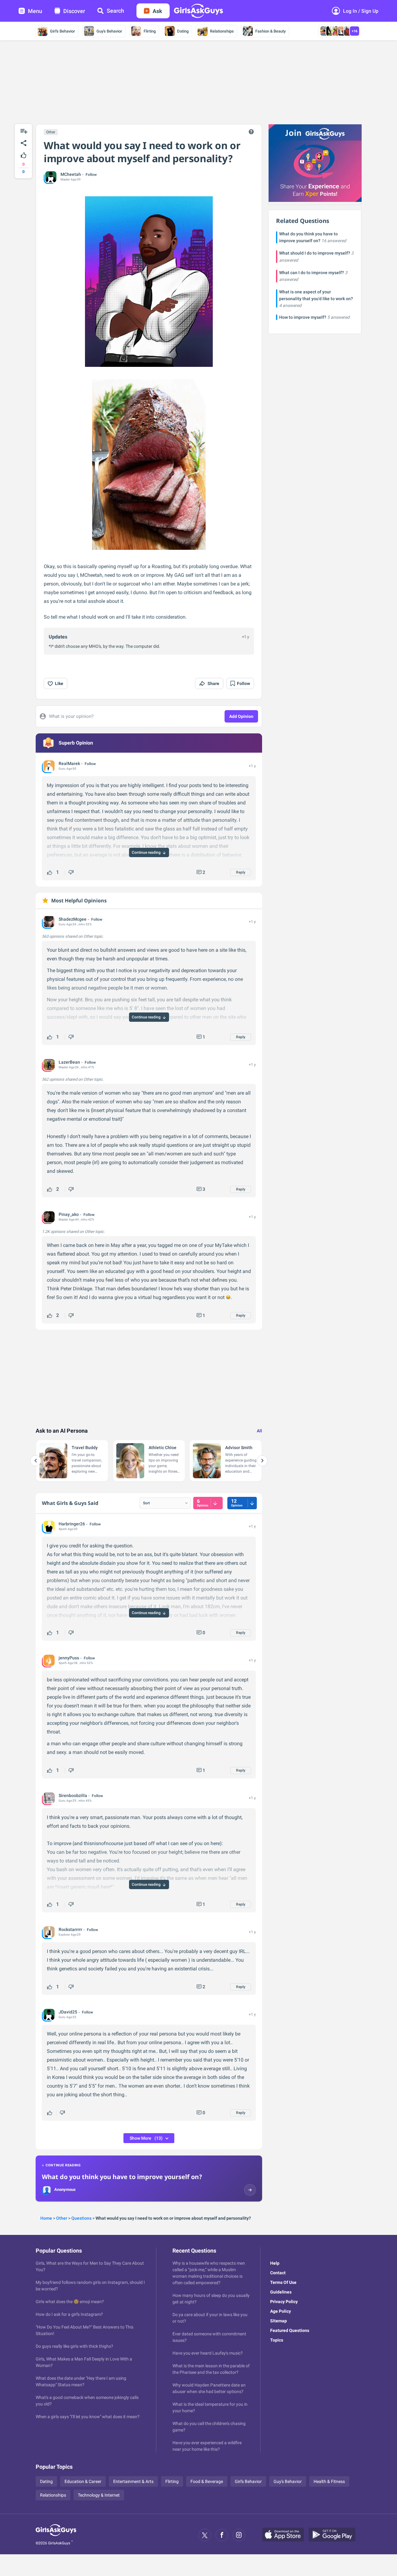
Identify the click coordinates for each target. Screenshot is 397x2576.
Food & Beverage (207, 2481)
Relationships (222, 31)
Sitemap (279, 2321)
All (259, 1431)
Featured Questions (290, 2330)
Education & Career (83, 2481)
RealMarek (69, 763)
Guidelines (281, 2292)
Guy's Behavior (109, 31)
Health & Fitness (329, 2481)
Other (51, 132)
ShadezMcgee (73, 919)
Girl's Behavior (62, 31)
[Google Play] (334, 2535)
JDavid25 (68, 2012)
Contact (278, 2273)
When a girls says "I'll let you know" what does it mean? (88, 2417)
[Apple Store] (285, 2535)
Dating (183, 31)
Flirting (150, 31)
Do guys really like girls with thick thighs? (74, 2346)
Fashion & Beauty (270, 31)
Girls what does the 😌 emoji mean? (70, 2302)
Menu (35, 11)
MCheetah (71, 174)
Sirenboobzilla (73, 1795)
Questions (81, 2218)
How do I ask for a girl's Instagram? (69, 2314)
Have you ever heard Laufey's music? (208, 2353)
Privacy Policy (284, 2302)
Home (46, 2218)
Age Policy (281, 2311)
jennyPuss (69, 1658)
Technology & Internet (99, 2495)
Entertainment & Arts (133, 2481)
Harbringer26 (72, 1524)
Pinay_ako (69, 1214)
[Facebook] (222, 2535)
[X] (205, 2535)
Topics (277, 2340)
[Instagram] (239, 2535)
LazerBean (69, 1062)
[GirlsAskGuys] (56, 2535)
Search (115, 11)
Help (275, 2263)
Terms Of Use (283, 2282)
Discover (74, 11)
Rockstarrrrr (70, 1929)
